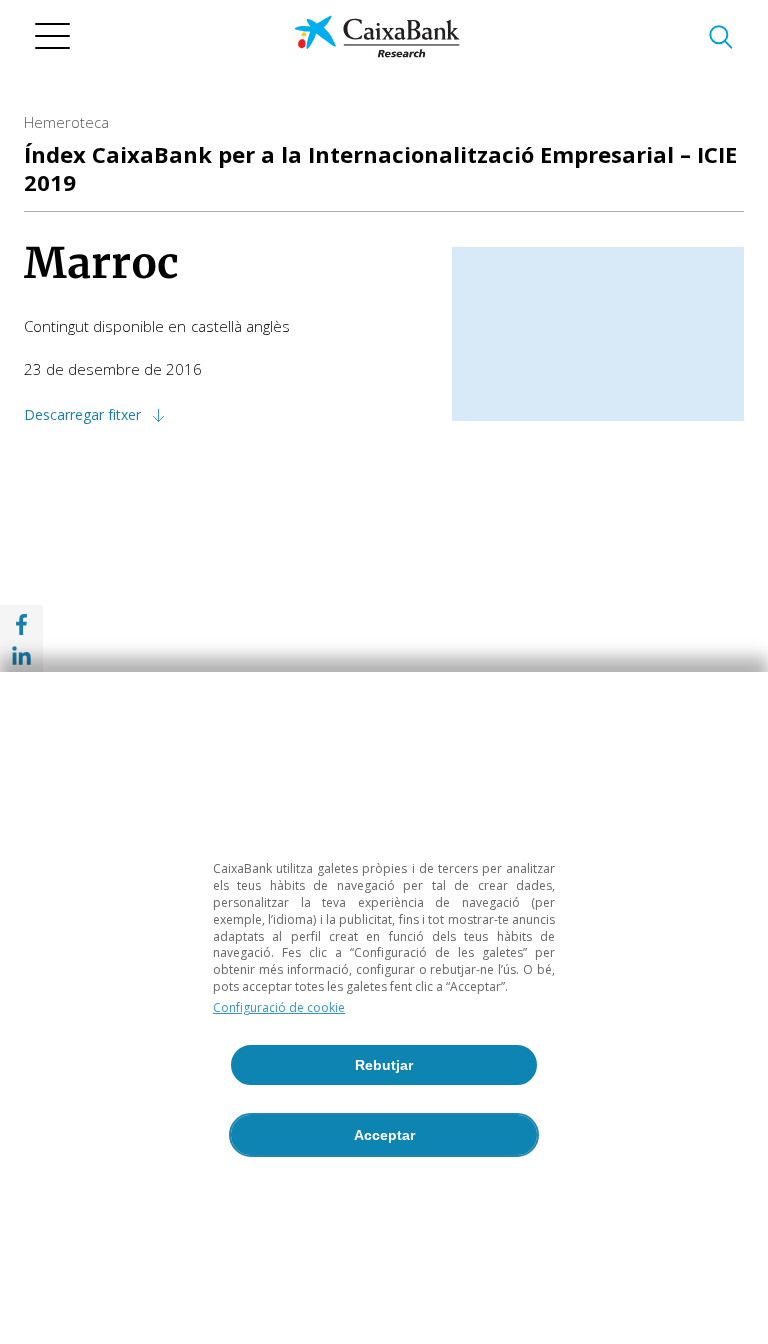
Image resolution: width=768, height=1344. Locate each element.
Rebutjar (384, 1065)
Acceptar (384, 1135)
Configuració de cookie (279, 1007)
